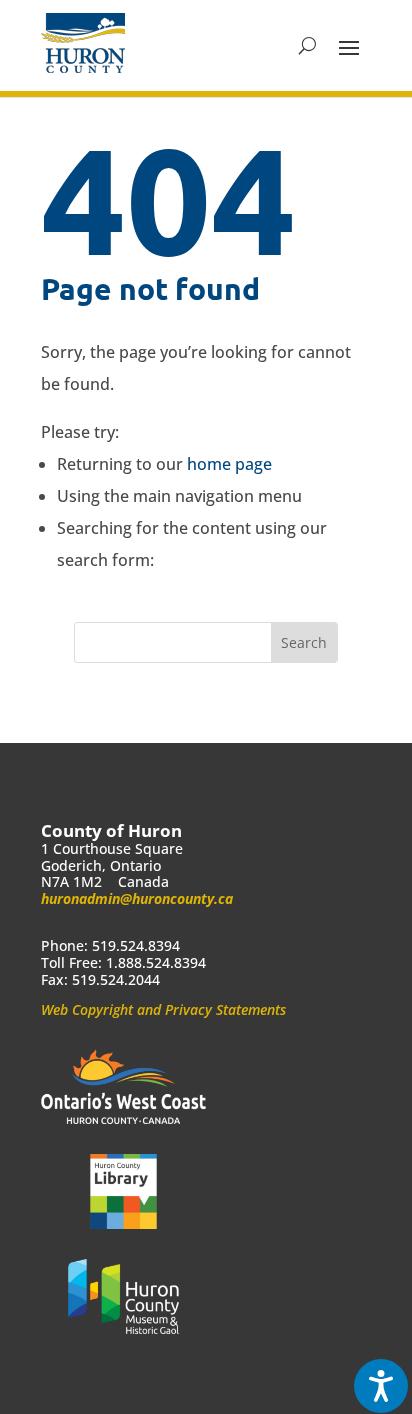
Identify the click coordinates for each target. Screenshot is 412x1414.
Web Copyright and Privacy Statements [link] (163, 1009)
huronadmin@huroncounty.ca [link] (137, 898)
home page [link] (229, 464)
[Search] (307, 46)
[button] (349, 46)
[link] (83, 43)
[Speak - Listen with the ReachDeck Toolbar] (381, 1386)
